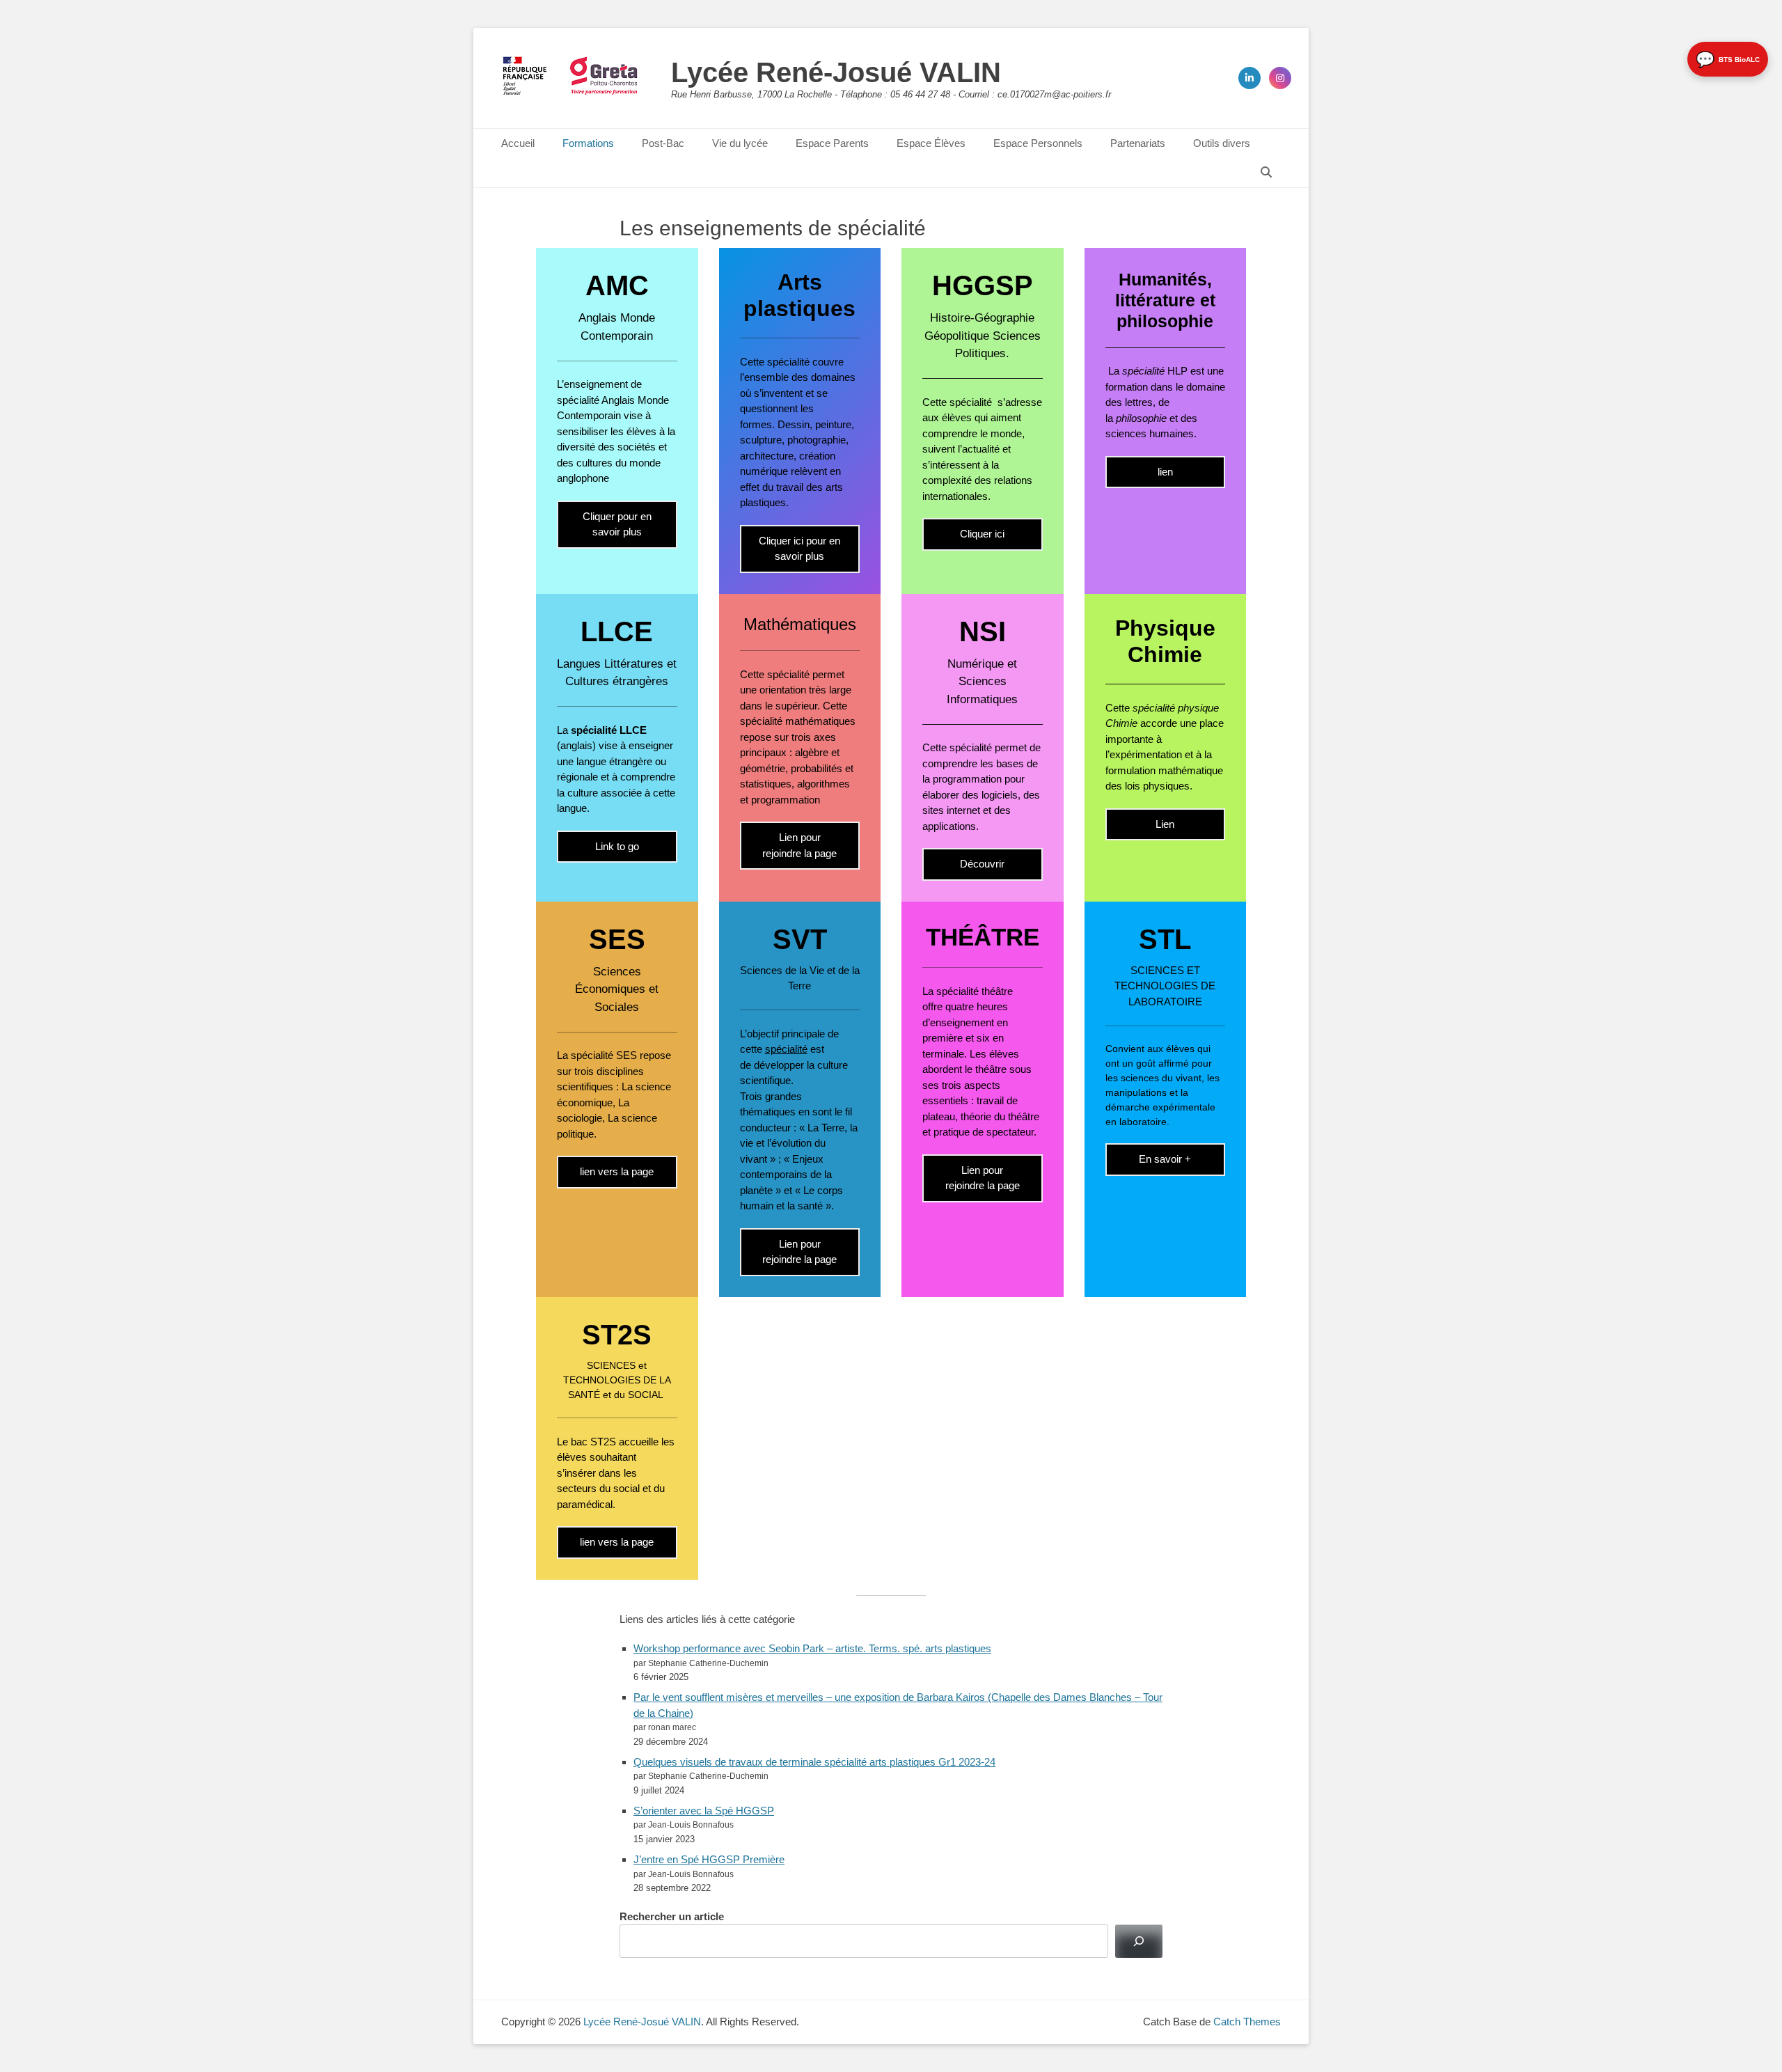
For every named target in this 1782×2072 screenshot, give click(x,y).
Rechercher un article (672, 1916)
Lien (1165, 824)
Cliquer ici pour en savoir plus (799, 549)
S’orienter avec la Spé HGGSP (704, 1811)
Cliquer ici (982, 534)
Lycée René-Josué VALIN (836, 72)
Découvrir (982, 864)
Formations (588, 143)
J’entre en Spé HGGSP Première (709, 1859)
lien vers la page (617, 1171)
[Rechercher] (1139, 1941)
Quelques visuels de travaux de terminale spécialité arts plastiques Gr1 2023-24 (814, 1762)
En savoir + (1165, 1159)
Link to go (617, 846)
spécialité (786, 1049)
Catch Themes (1247, 2022)
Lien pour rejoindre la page (799, 845)
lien (1165, 472)
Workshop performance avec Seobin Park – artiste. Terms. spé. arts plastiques (812, 1648)
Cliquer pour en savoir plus (617, 524)
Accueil (518, 143)
